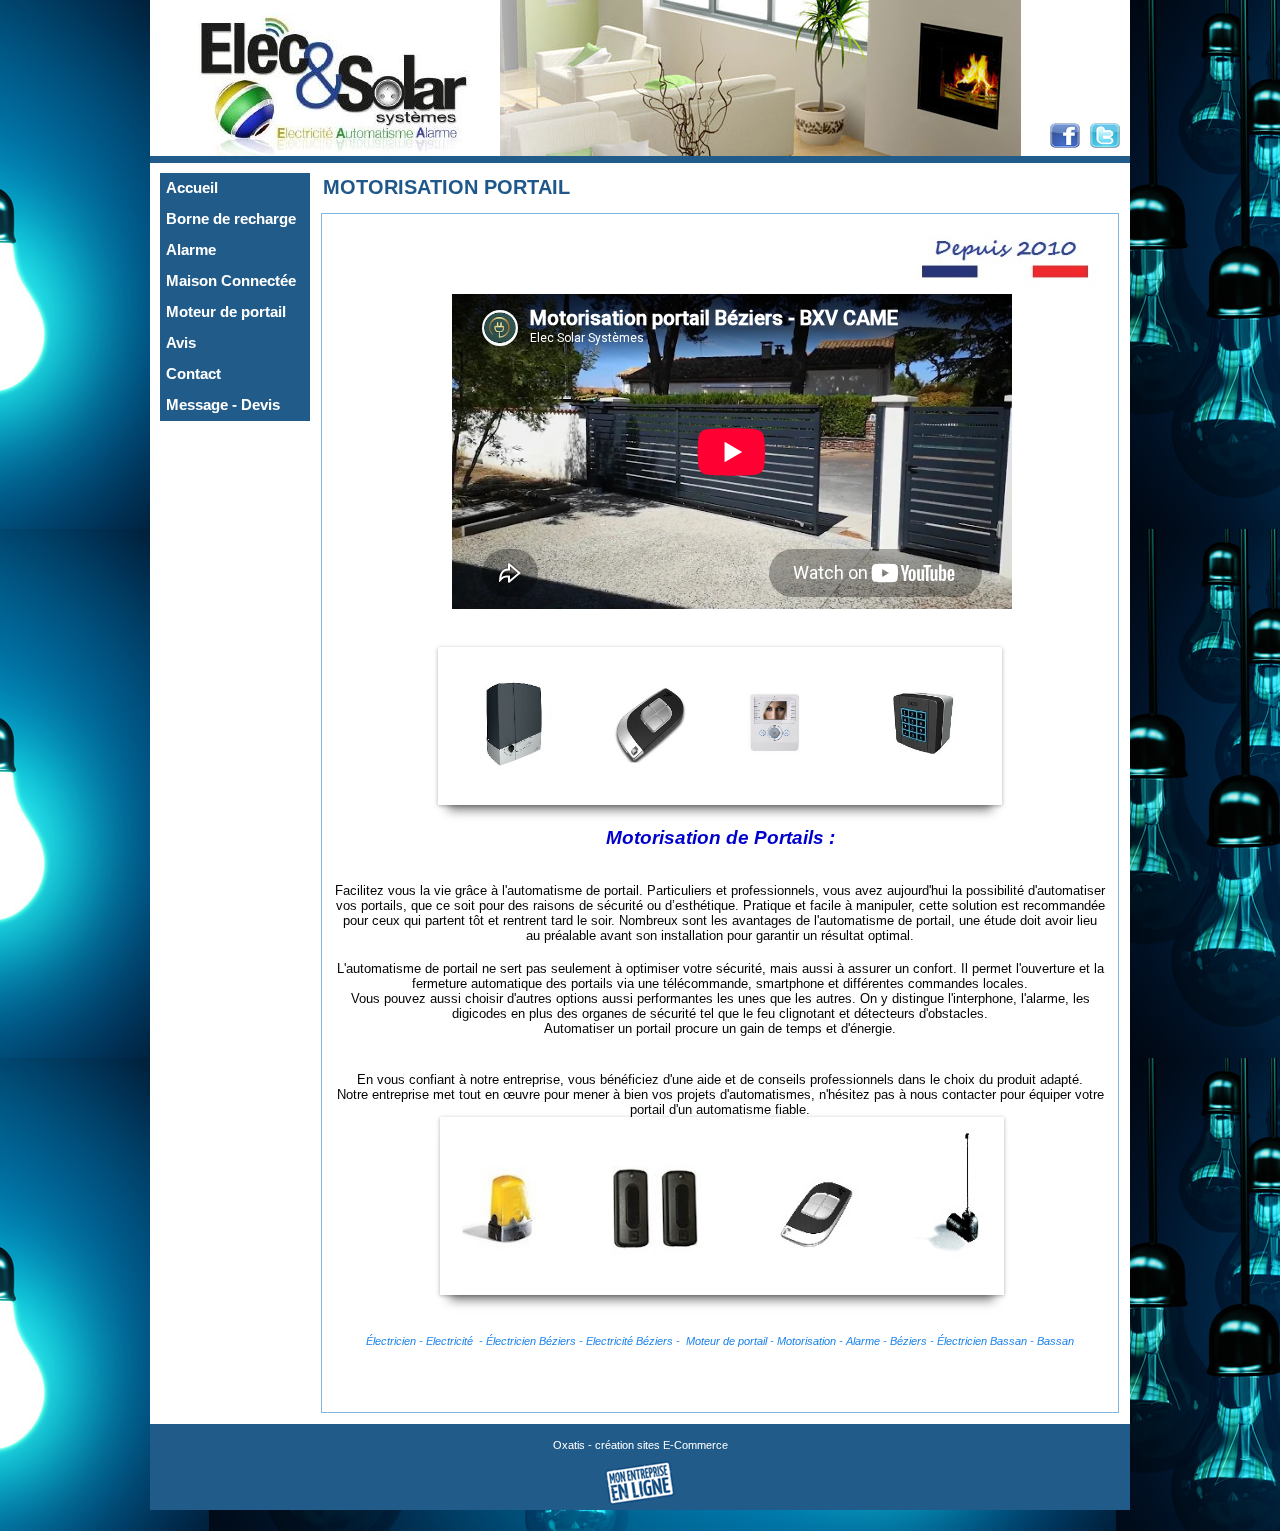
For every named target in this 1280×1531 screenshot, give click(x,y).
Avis (181, 343)
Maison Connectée (231, 281)
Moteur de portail (226, 312)
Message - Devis (223, 405)
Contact (193, 374)
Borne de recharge (231, 219)
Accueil (192, 188)
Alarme (191, 250)
